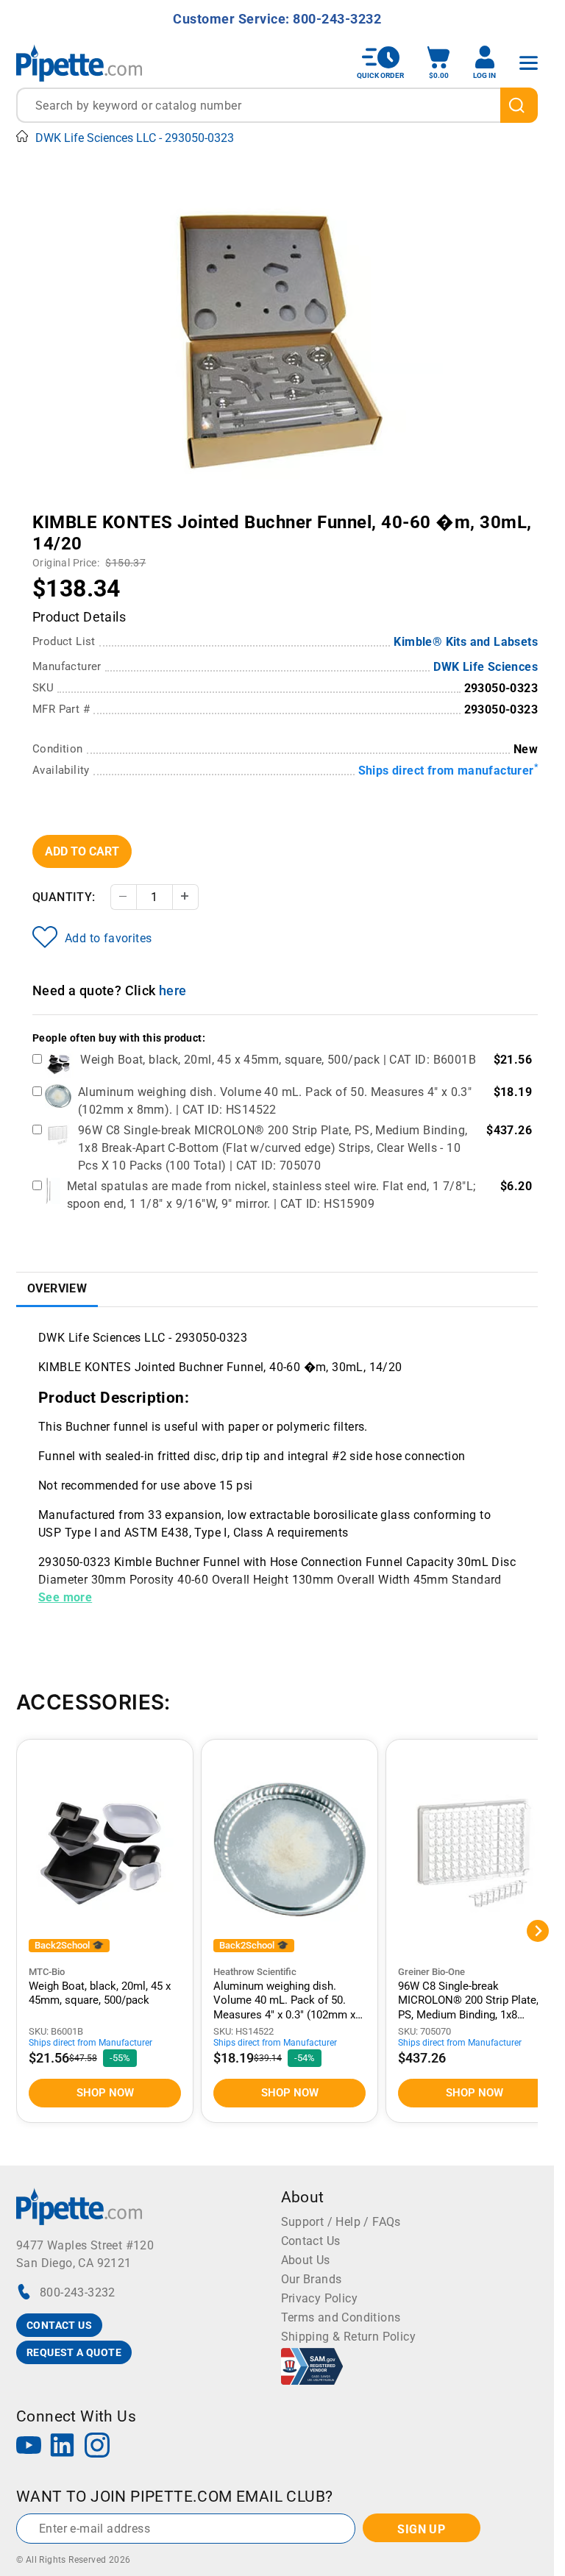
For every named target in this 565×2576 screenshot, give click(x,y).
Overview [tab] (57, 1288)
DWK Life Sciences (486, 667)
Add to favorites (108, 938)
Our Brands (312, 2279)
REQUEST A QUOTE (74, 2352)
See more (65, 1597)
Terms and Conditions (341, 2317)
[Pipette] (79, 63)
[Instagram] (97, 2447)
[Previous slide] (123, 512)
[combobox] (277, 105)
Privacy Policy (320, 2298)
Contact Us (311, 2241)
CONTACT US (59, 2325)
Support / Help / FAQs (341, 2222)
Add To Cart (82, 851)
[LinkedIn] (63, 2447)
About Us (306, 2260)
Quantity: (64, 897)
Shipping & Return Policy (349, 2337)
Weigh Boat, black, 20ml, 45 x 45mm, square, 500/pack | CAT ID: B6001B (278, 1060)
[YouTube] (29, 2447)
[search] (519, 105)
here (173, 990)
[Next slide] (432, 512)
